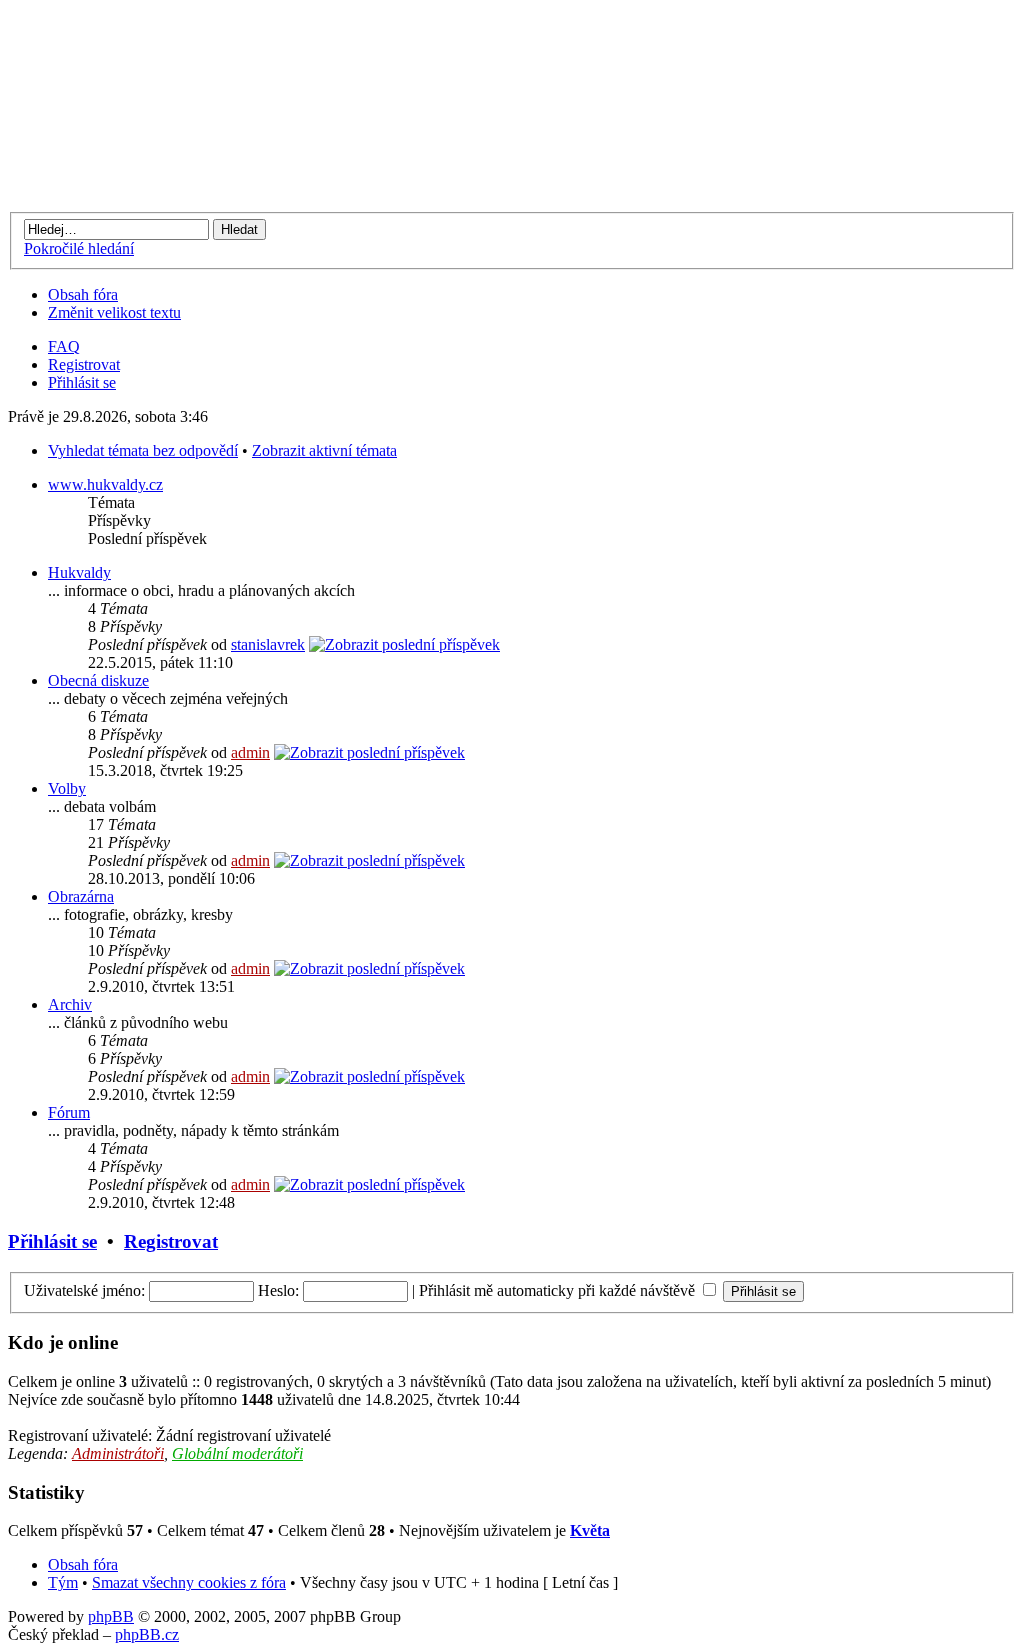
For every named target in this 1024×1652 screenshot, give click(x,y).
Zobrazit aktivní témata (324, 450)
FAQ (64, 346)
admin (250, 752)
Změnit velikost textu (114, 312)
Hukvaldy (79, 572)
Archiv (70, 1004)
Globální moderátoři (237, 1453)
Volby (67, 788)
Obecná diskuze (98, 680)
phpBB (111, 1616)
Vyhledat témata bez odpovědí (143, 450)
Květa (590, 1530)
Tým (63, 1582)
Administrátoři (118, 1453)
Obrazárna (81, 896)
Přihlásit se (82, 382)
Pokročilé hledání (79, 248)
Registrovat (84, 364)
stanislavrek (268, 644)
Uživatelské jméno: (84, 1290)
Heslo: (278, 1290)
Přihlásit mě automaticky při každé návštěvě (559, 1290)
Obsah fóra (83, 294)
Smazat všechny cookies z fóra (189, 1582)
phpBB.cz (147, 1634)
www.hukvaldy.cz (105, 484)
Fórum (69, 1112)
